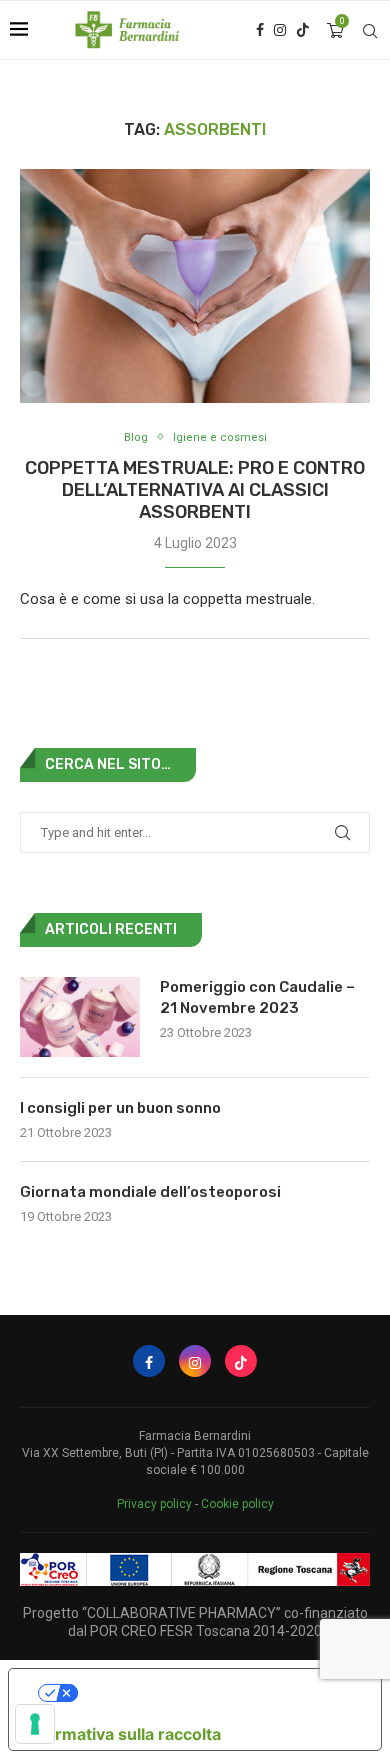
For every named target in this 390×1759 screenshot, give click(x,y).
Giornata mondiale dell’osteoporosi (150, 1192)
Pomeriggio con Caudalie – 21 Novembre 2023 (257, 997)
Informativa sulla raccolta (123, 1734)
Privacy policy (154, 1504)
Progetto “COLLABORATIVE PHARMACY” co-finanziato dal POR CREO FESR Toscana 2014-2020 (195, 1622)
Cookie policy (237, 1504)
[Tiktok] (303, 30)
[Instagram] (280, 30)
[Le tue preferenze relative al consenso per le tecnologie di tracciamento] (35, 1724)
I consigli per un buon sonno (120, 1108)
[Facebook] (260, 30)
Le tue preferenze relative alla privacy (215, 1693)
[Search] (370, 31)
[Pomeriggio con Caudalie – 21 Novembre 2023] (80, 1017)
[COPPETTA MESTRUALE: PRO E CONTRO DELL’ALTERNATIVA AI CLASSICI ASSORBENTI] (195, 285)
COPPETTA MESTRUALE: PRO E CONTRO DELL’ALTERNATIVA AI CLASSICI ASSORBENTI (195, 490)
